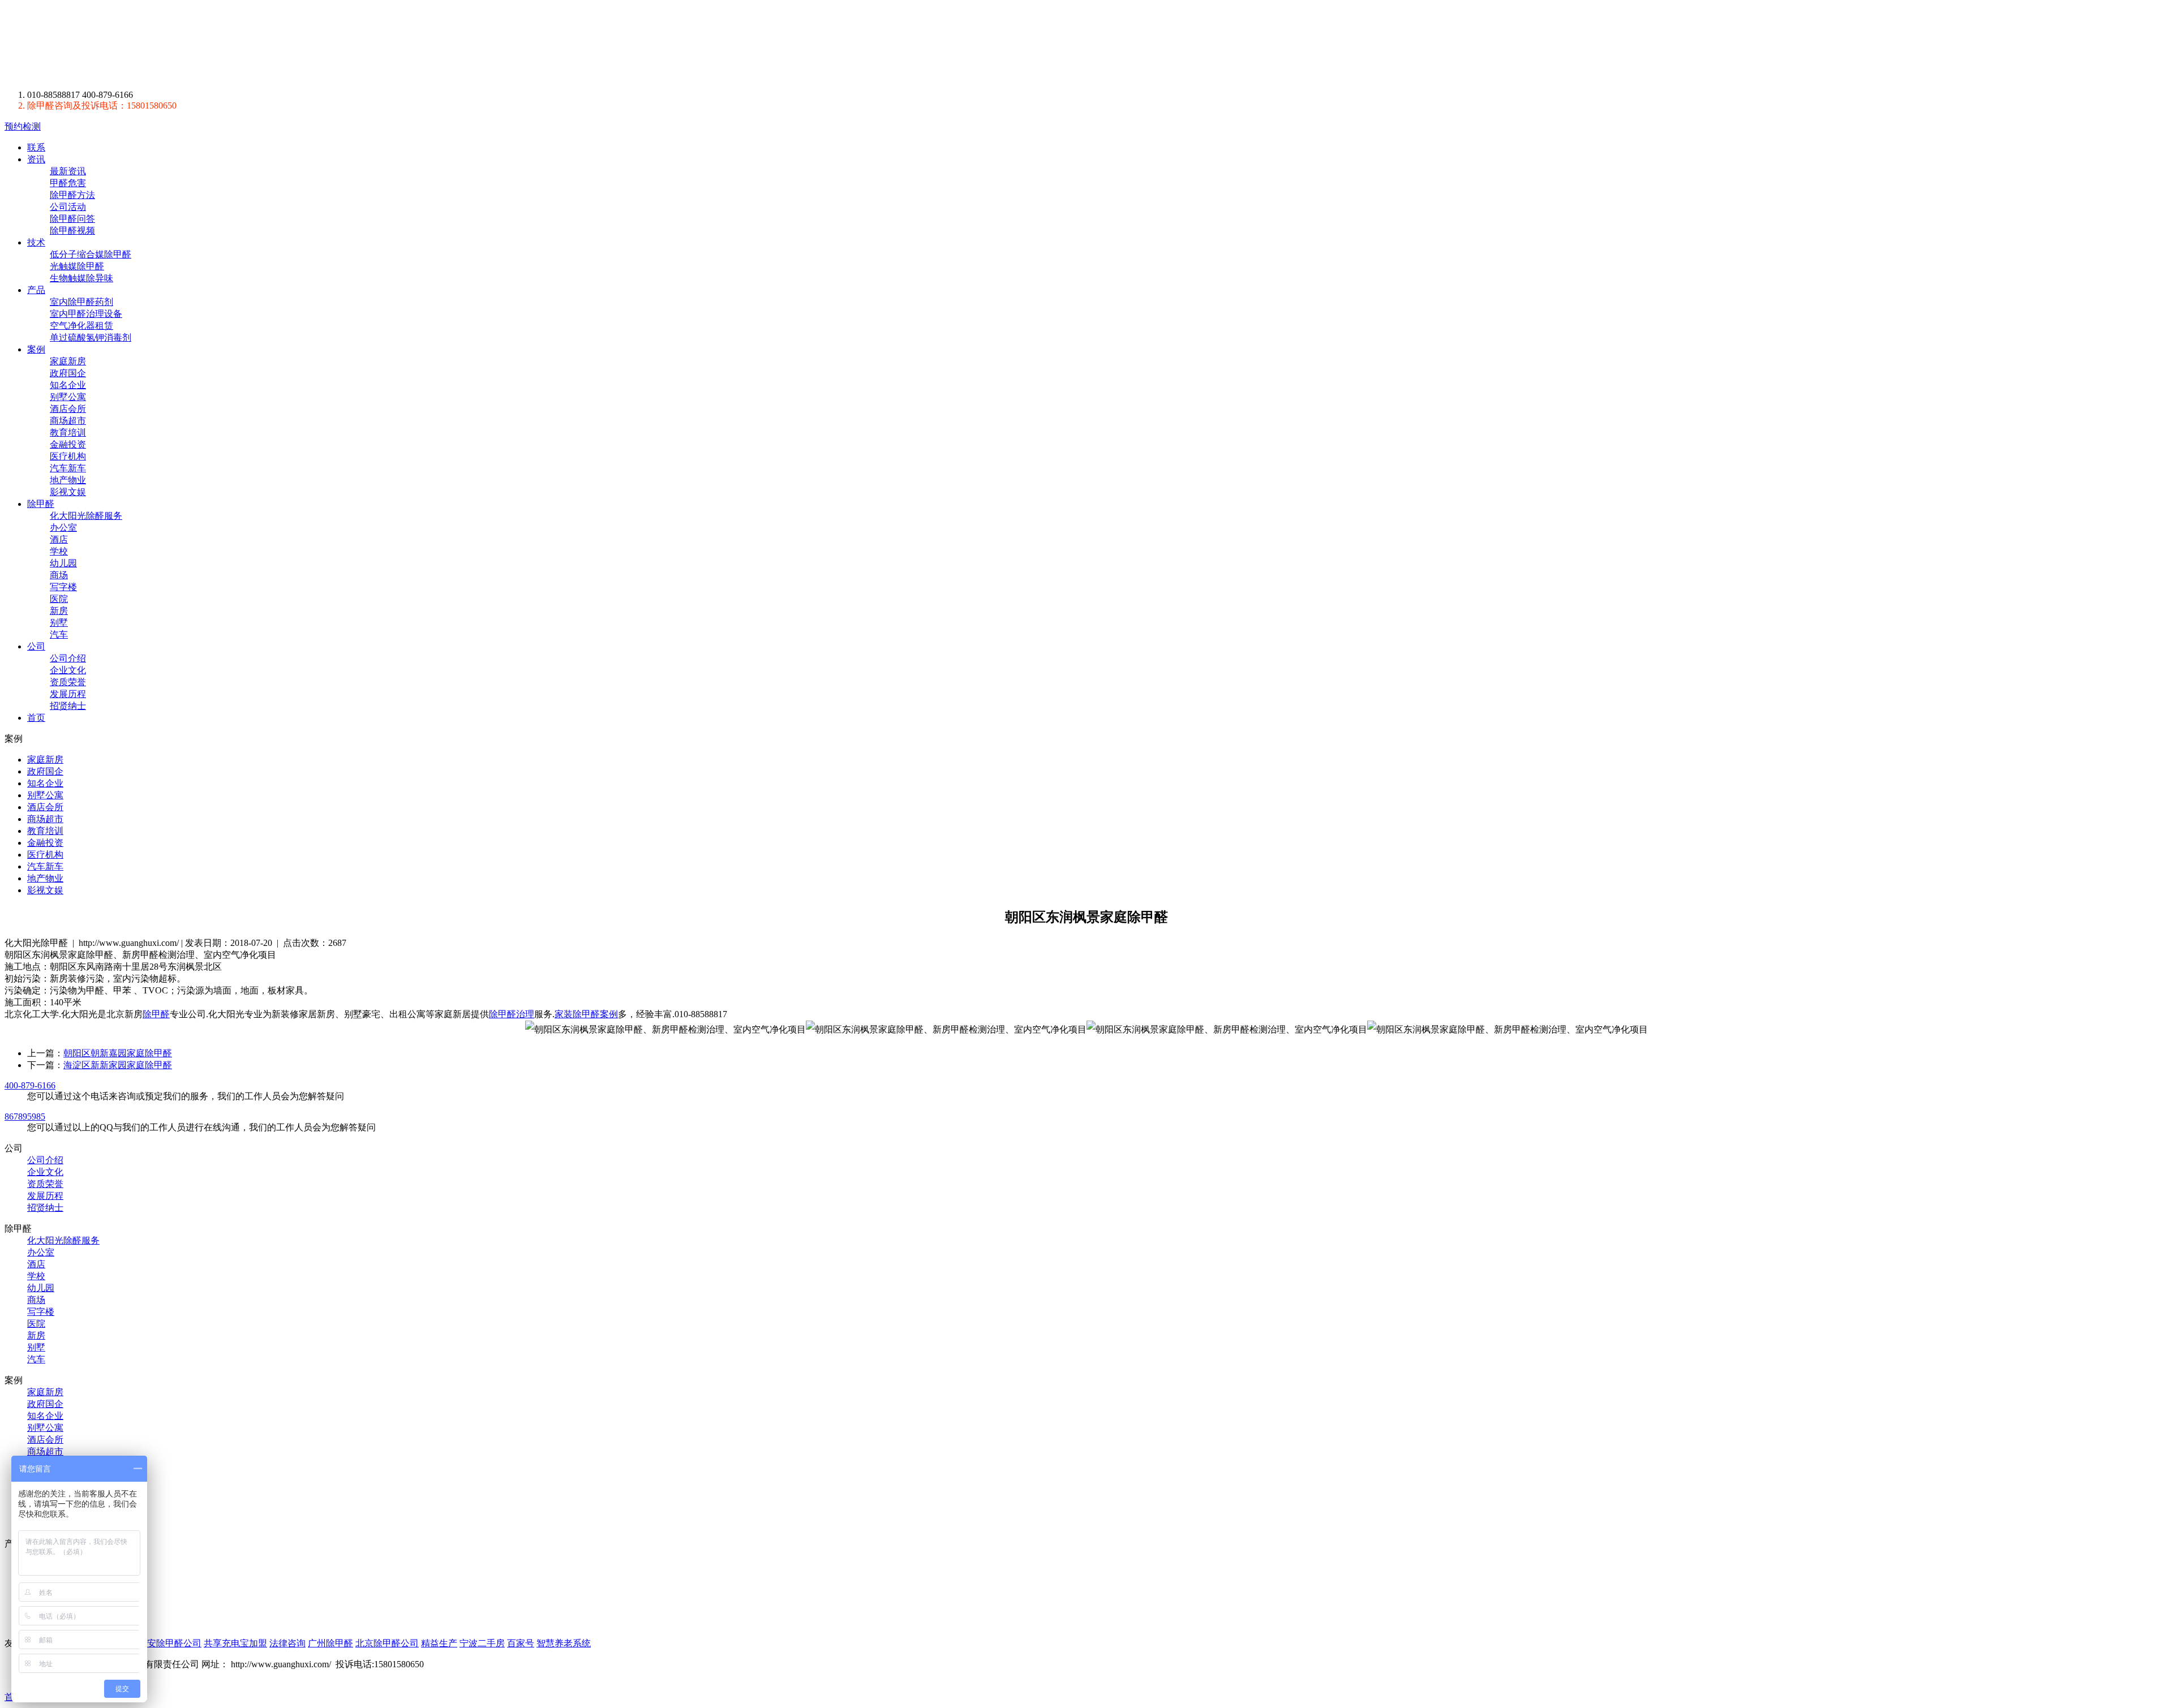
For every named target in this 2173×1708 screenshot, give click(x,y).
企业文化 (68, 670)
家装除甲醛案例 (586, 1014)
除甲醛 (110, 45)
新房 (59, 611)
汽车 (59, 634)
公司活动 (68, 207)
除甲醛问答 (72, 219)
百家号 (521, 1643)
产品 (36, 290)
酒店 (59, 539)
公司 (36, 646)
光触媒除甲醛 (77, 266)
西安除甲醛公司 (170, 1643)
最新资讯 (68, 171)
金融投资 (68, 444)
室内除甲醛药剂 (81, 302)
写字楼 (63, 587)
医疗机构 (68, 456)
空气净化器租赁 (81, 326)
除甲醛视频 (72, 231)
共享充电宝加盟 (235, 1643)
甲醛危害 (68, 183)
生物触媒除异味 (81, 278)
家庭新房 (68, 361)
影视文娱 (68, 492)
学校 (59, 551)
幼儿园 (63, 563)
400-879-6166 (30, 1085)
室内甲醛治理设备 (86, 314)
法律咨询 (287, 1643)
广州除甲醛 (330, 1643)
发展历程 (68, 694)
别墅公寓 (68, 397)
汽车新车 (68, 468)
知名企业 (68, 385)
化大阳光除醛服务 (86, 516)
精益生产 (439, 1643)
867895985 (25, 1117)
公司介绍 (68, 658)
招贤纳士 (68, 706)
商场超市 (68, 421)
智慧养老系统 (564, 1643)
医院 (59, 599)
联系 (36, 147)
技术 (36, 242)
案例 (36, 349)
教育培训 (68, 433)
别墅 (59, 623)
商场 (59, 575)
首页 (36, 718)
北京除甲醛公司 (387, 1643)
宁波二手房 (482, 1643)
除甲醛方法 (72, 195)
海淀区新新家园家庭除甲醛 (118, 1065)
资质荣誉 (68, 682)
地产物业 (68, 480)
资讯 (36, 159)
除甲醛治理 (512, 1014)
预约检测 (23, 126)
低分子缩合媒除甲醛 (91, 254)
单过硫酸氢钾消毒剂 (91, 337)
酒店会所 (68, 409)
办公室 (63, 528)
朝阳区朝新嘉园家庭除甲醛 (118, 1053)
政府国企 (68, 373)
